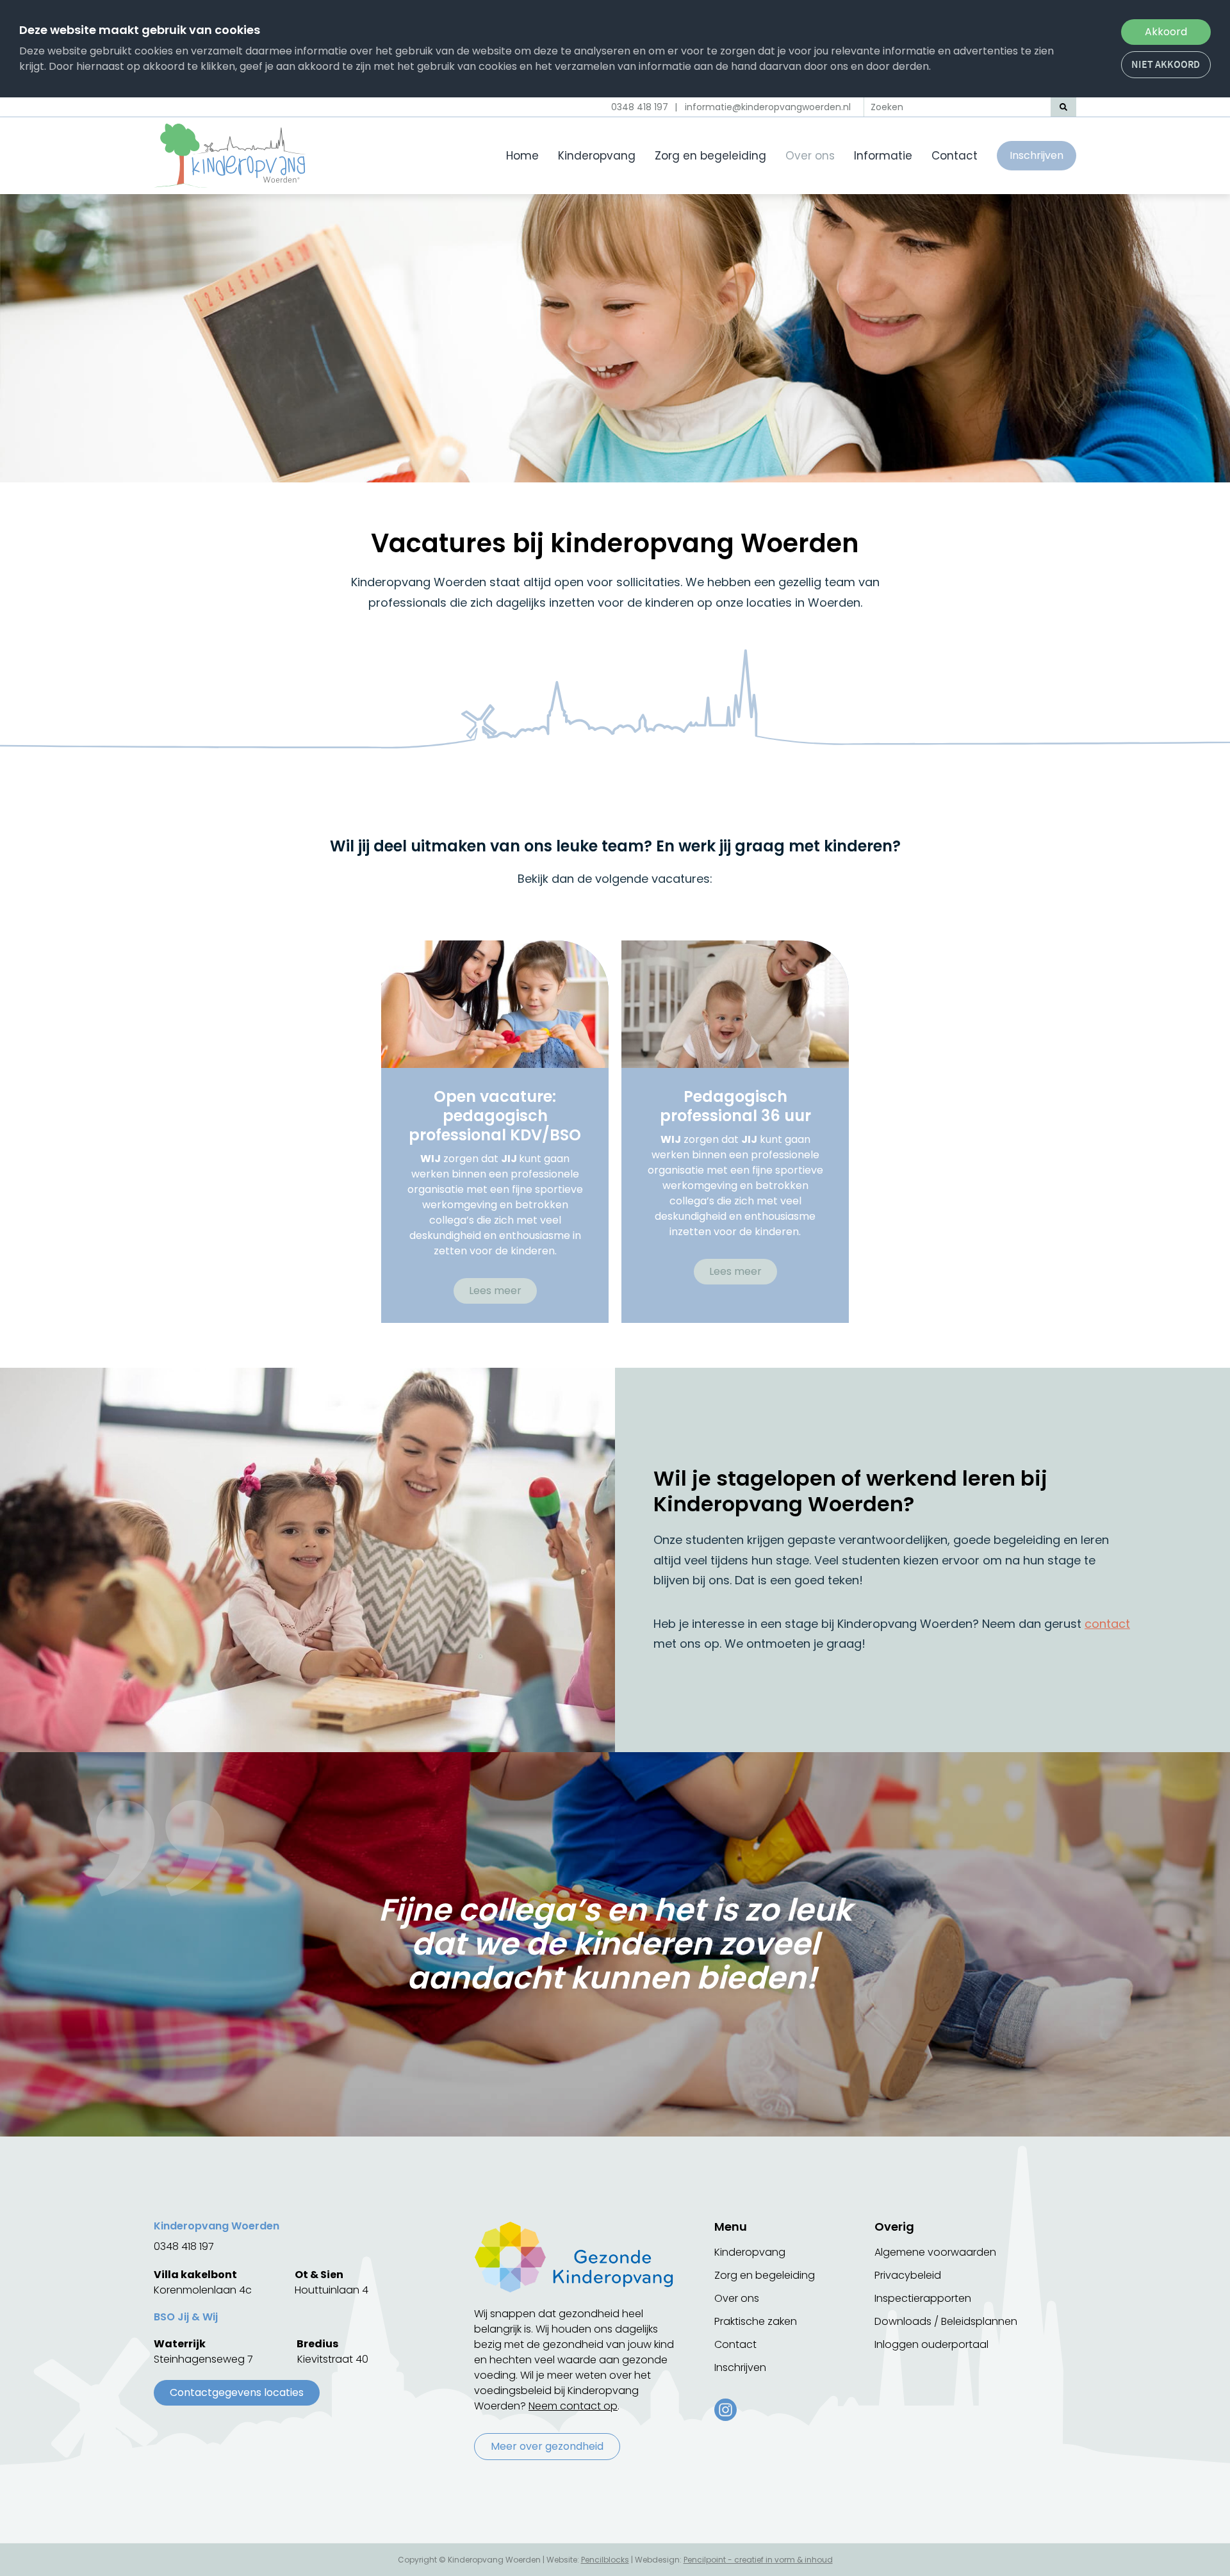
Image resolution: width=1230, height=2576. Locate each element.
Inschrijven (1037, 155)
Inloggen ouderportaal (931, 2344)
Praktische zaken (756, 2321)
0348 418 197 (640, 107)
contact (1107, 1624)
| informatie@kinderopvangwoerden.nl (763, 107)
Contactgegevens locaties (237, 2392)
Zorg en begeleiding (710, 156)
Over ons (810, 156)
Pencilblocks (605, 2560)
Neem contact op (573, 2406)
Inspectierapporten (923, 2298)
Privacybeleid (908, 2275)
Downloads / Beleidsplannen (946, 2321)
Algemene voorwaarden (935, 2252)
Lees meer (495, 1291)
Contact (955, 156)
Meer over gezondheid (547, 2446)
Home (522, 156)
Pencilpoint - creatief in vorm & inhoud (758, 2560)
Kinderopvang (597, 156)
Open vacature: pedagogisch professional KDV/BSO (495, 1116)
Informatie (883, 156)
